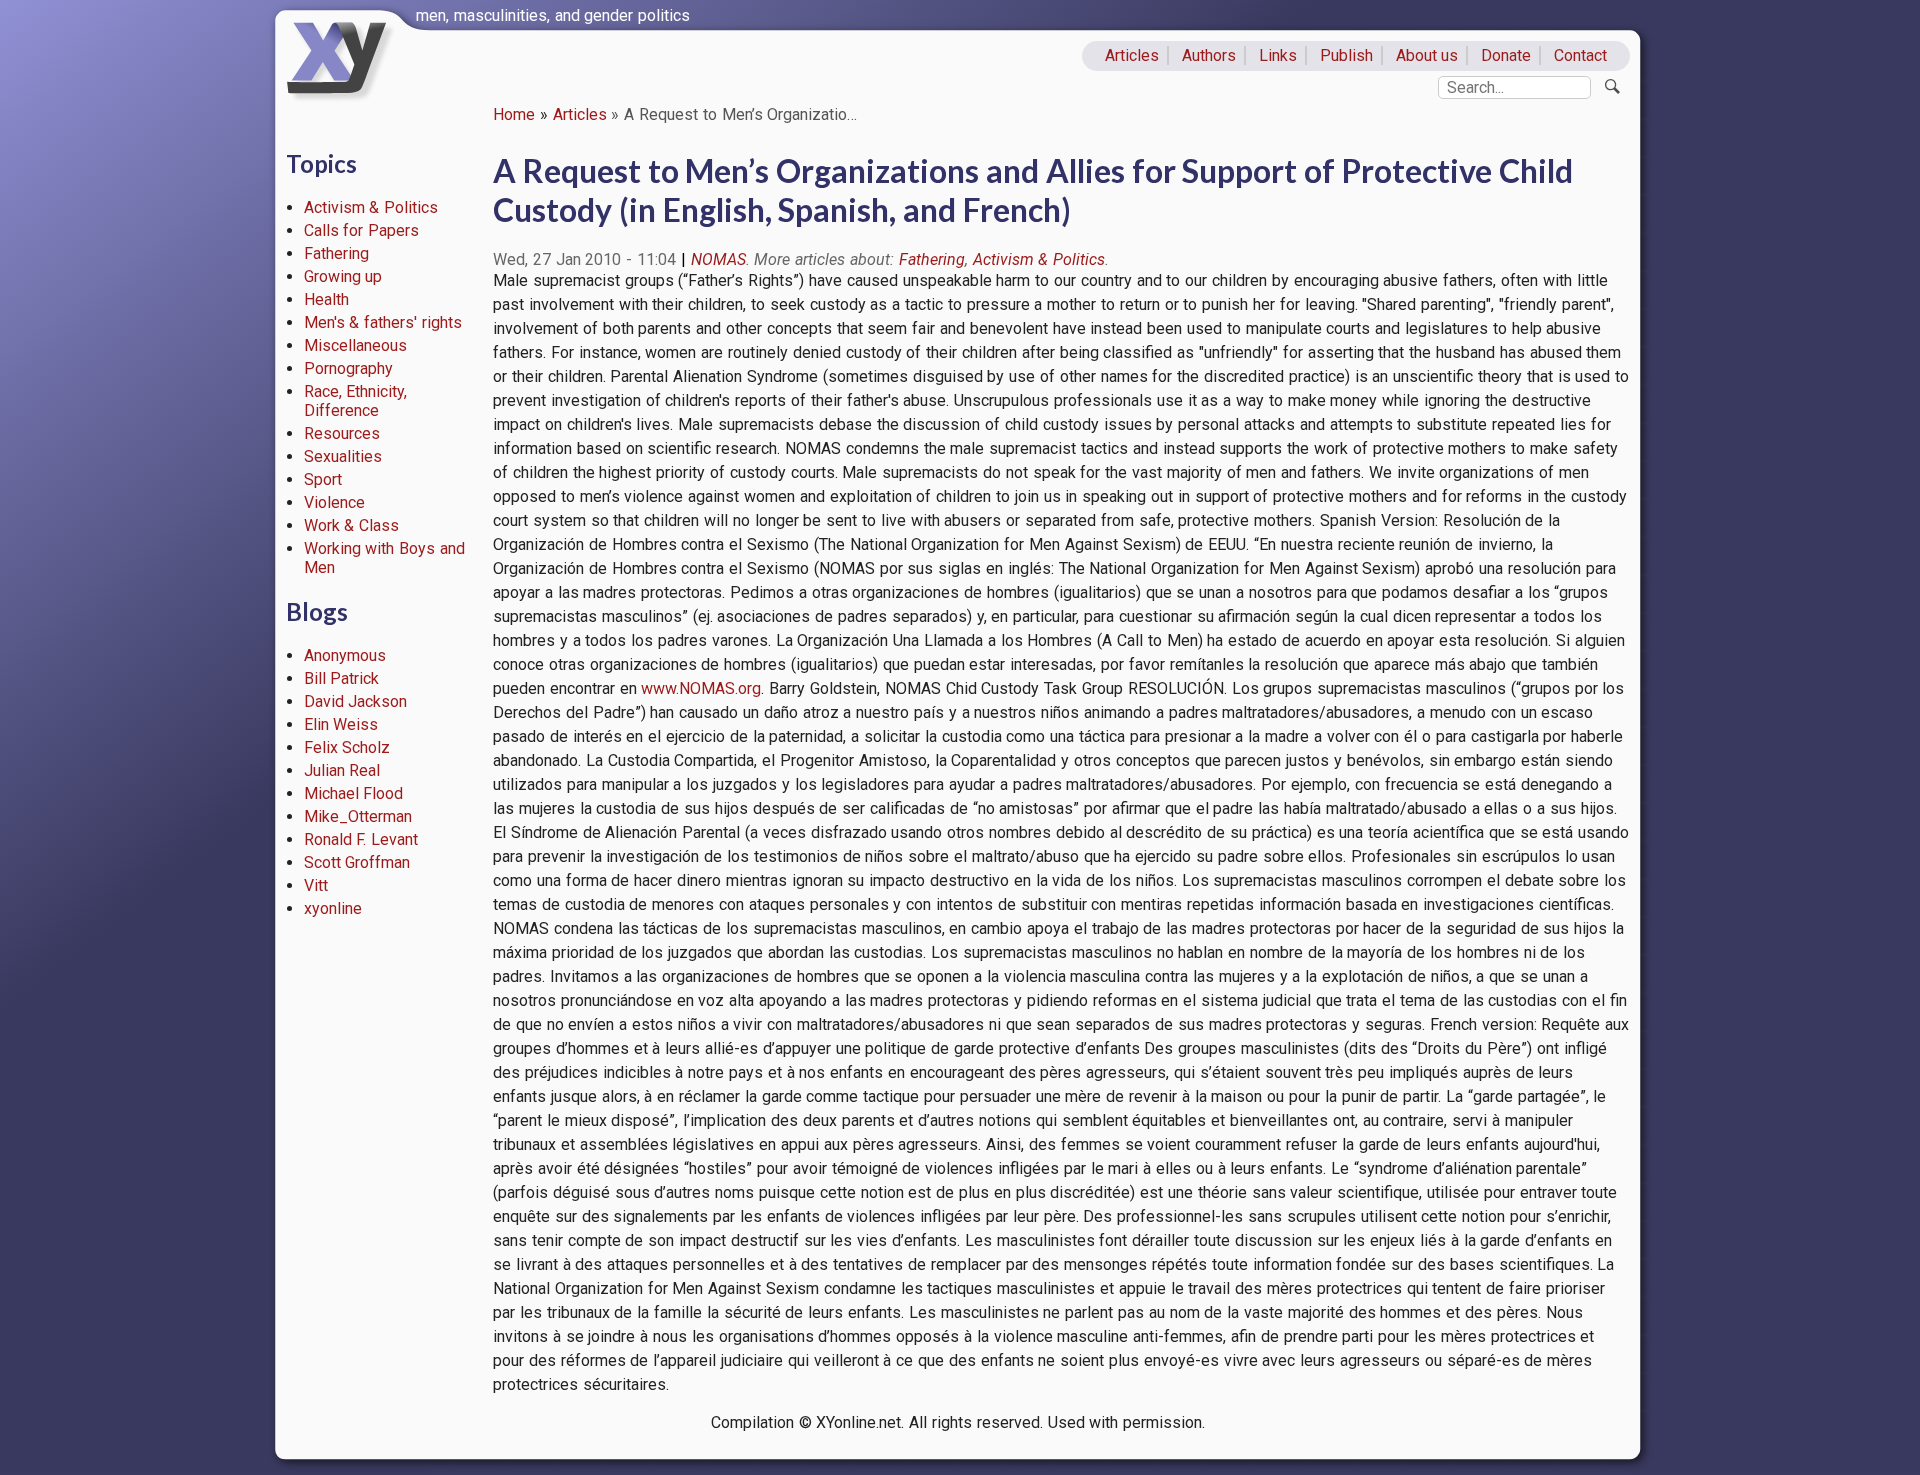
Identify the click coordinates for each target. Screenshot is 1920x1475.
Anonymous (345, 655)
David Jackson (356, 701)
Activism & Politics (371, 207)
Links (1278, 55)
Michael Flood (354, 793)
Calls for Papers (362, 230)
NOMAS (718, 259)
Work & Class (352, 525)
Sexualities (343, 456)
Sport (323, 479)
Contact (1580, 55)
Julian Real (342, 770)
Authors (1209, 55)
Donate (1506, 55)
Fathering (336, 253)
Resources (342, 433)
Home (514, 114)
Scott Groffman (357, 862)
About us (1427, 55)
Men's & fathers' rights (383, 322)
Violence (334, 502)
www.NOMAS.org (701, 688)
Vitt (316, 885)
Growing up (343, 276)
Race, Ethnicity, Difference (356, 401)
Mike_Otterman (358, 816)
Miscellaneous (355, 345)
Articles (1132, 55)
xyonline (333, 908)
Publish (1346, 55)
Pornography (348, 368)
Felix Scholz (347, 747)
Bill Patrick (342, 678)
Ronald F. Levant (361, 839)
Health (326, 299)
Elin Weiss (341, 724)
